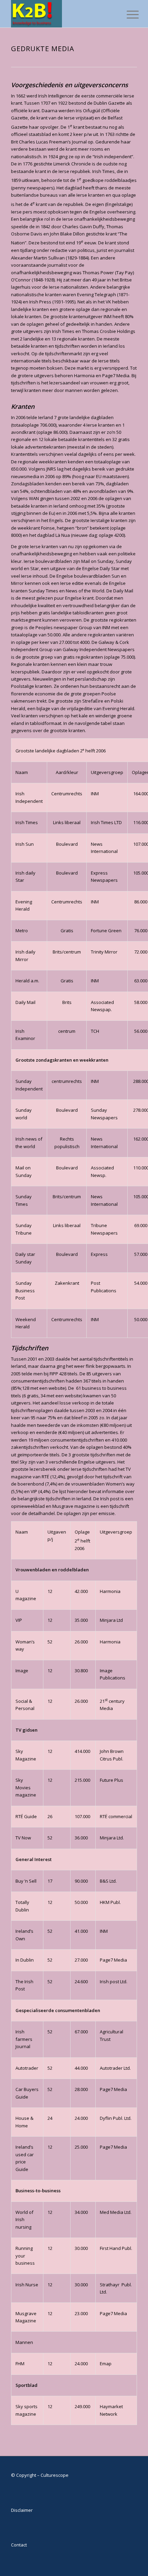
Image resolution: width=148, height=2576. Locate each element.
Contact (19, 2545)
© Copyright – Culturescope (40, 2475)
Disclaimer (22, 2510)
